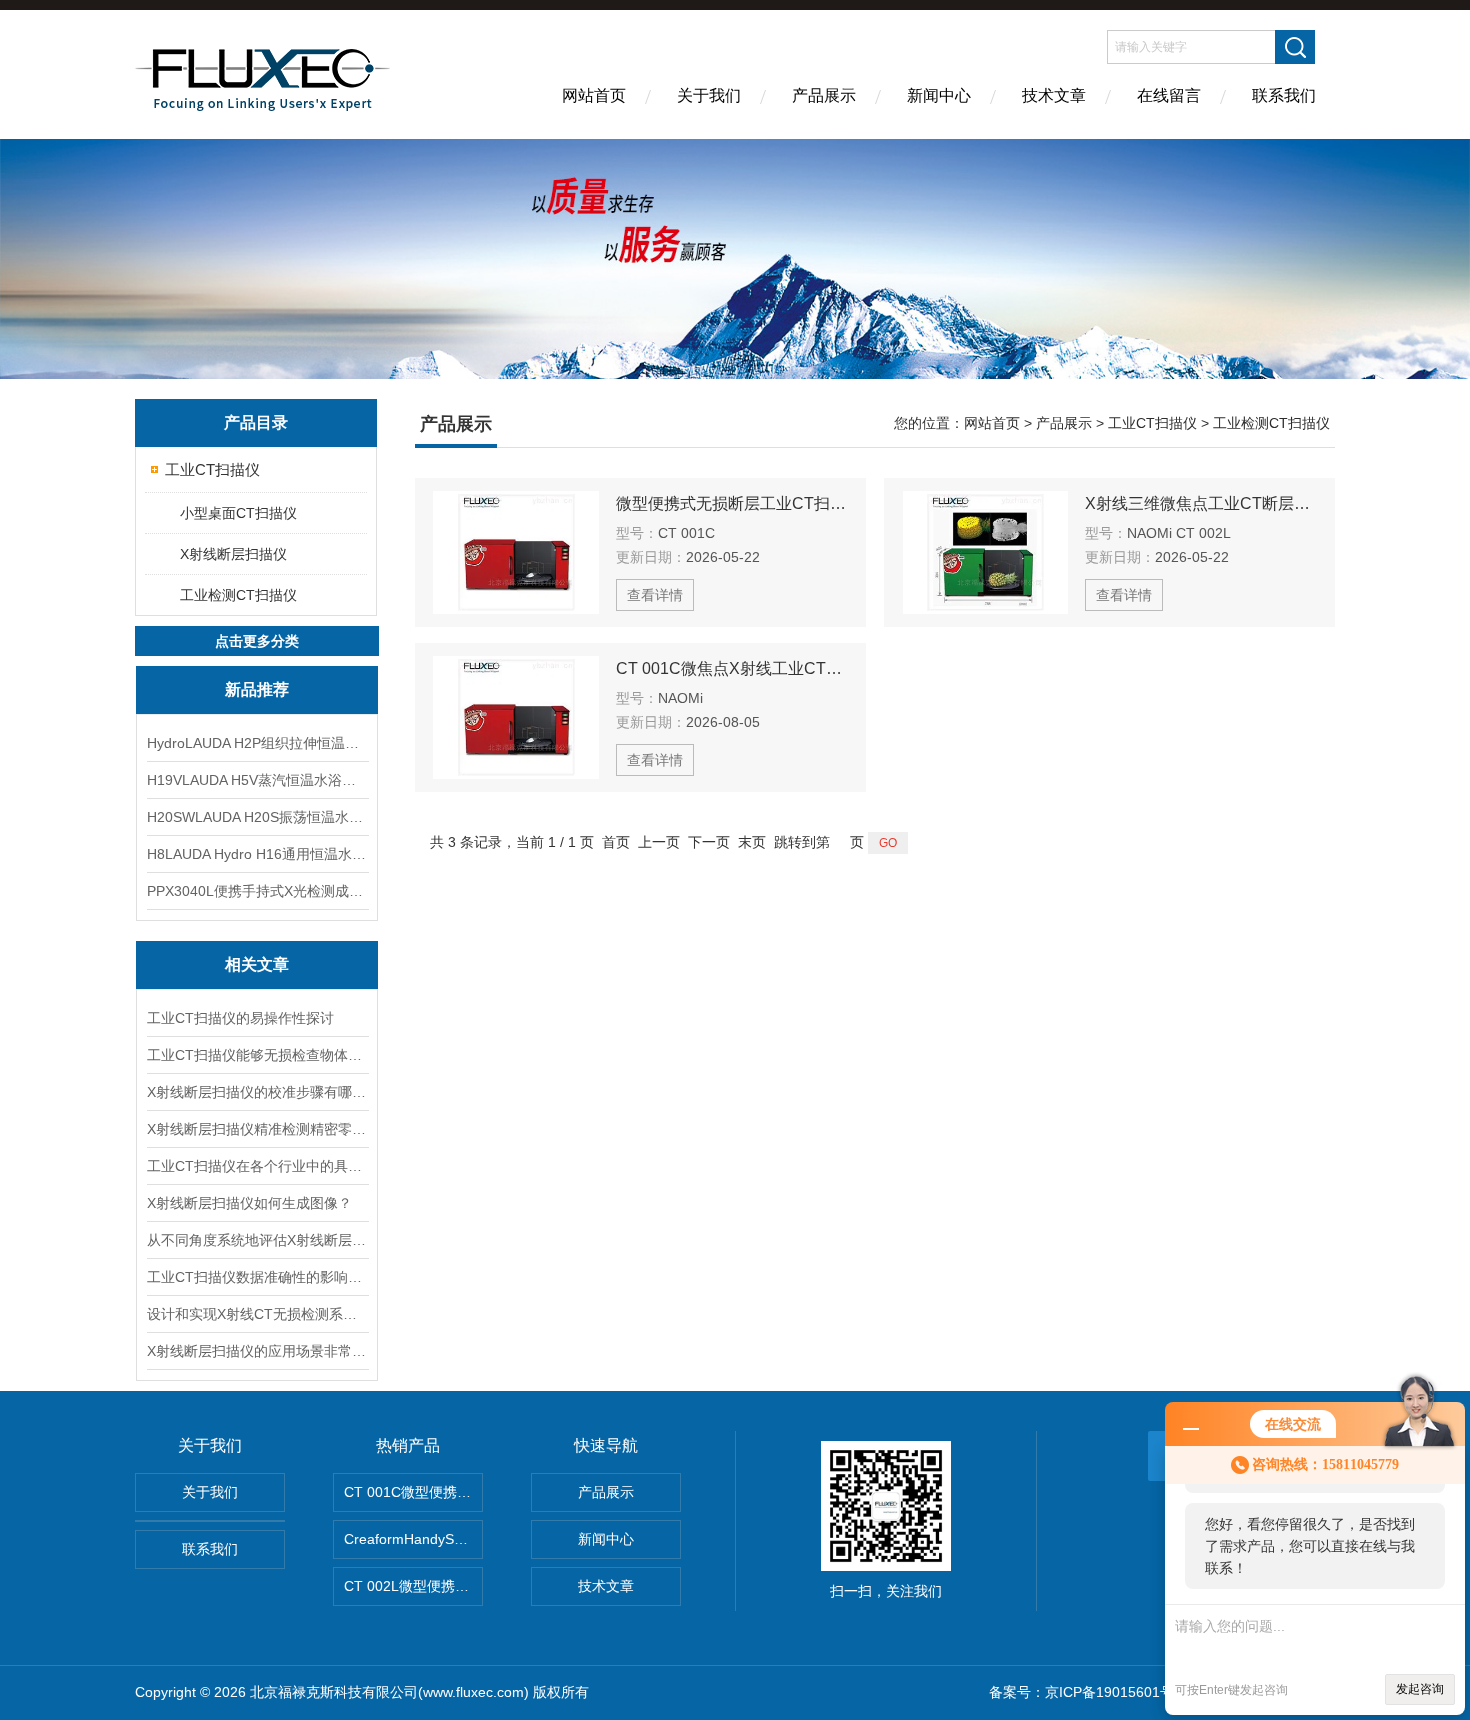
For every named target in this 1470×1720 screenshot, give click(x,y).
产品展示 (824, 95)
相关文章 (257, 964)
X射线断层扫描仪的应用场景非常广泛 (257, 1351)
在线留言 (1169, 95)
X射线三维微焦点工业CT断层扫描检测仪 (1201, 503)
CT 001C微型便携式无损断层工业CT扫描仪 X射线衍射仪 (413, 1492)
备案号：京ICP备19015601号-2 (1088, 1692)
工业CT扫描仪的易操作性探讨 (240, 1018)
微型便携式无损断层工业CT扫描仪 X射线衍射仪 (732, 503)
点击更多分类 (257, 641)
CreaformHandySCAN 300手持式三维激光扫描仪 (413, 1539)
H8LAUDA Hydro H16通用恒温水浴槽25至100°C (257, 854)
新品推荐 (257, 689)
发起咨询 (1420, 1689)
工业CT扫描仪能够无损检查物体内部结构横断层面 (257, 1055)
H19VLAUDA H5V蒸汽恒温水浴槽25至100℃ (257, 780)
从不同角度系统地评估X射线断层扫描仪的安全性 (257, 1240)
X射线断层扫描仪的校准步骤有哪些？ (257, 1092)
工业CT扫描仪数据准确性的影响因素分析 (257, 1277)
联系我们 (1284, 95)
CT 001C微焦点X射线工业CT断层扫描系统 (732, 668)
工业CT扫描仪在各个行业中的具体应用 (257, 1166)
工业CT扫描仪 (212, 469)
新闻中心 (939, 95)
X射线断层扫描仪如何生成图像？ (249, 1203)
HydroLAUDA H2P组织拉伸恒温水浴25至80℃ (257, 743)
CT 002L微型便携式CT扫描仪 (413, 1586)
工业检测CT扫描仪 (238, 595)
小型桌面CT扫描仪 (238, 513)
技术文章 (1054, 95)
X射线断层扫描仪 (233, 554)
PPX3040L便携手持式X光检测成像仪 (257, 891)
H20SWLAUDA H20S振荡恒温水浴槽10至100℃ (257, 817)
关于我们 (709, 95)
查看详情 (655, 595)
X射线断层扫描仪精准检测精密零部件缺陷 (257, 1129)
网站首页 (594, 95)
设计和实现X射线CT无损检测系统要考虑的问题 (257, 1314)
